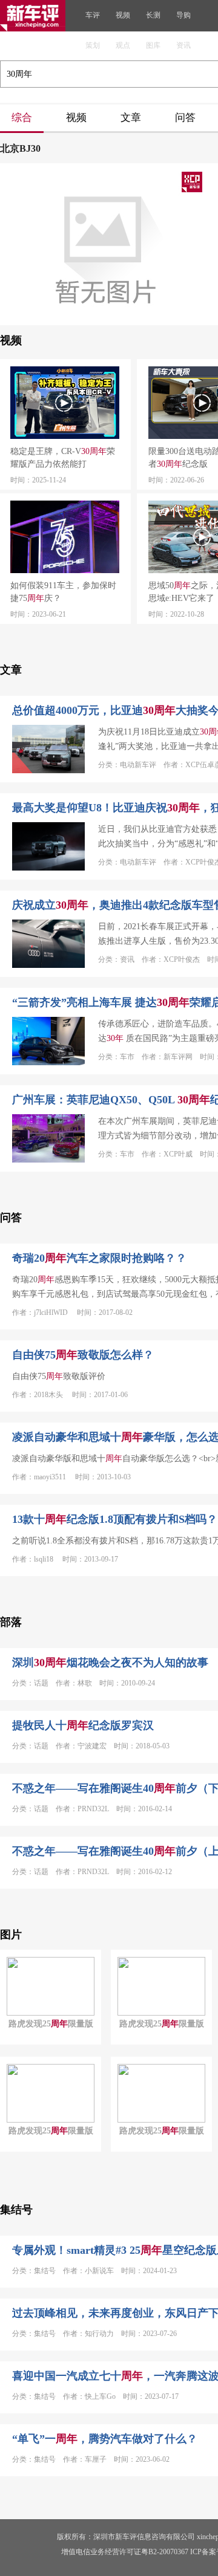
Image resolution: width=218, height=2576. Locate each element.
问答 (185, 118)
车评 (93, 15)
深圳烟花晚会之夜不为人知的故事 (110, 1663)
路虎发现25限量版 (51, 2024)
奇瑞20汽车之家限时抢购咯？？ (99, 1258)
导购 (183, 15)
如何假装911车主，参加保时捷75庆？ (63, 592)
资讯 (183, 45)
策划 (93, 45)
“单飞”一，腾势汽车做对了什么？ (105, 2439)
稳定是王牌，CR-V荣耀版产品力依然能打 (63, 458)
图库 (153, 45)
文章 (131, 118)
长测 (153, 15)
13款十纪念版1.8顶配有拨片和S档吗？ (115, 1519)
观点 (123, 45)
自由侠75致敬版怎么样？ (83, 1355)
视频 (123, 15)
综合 (22, 118)
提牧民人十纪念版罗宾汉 (83, 1725)
